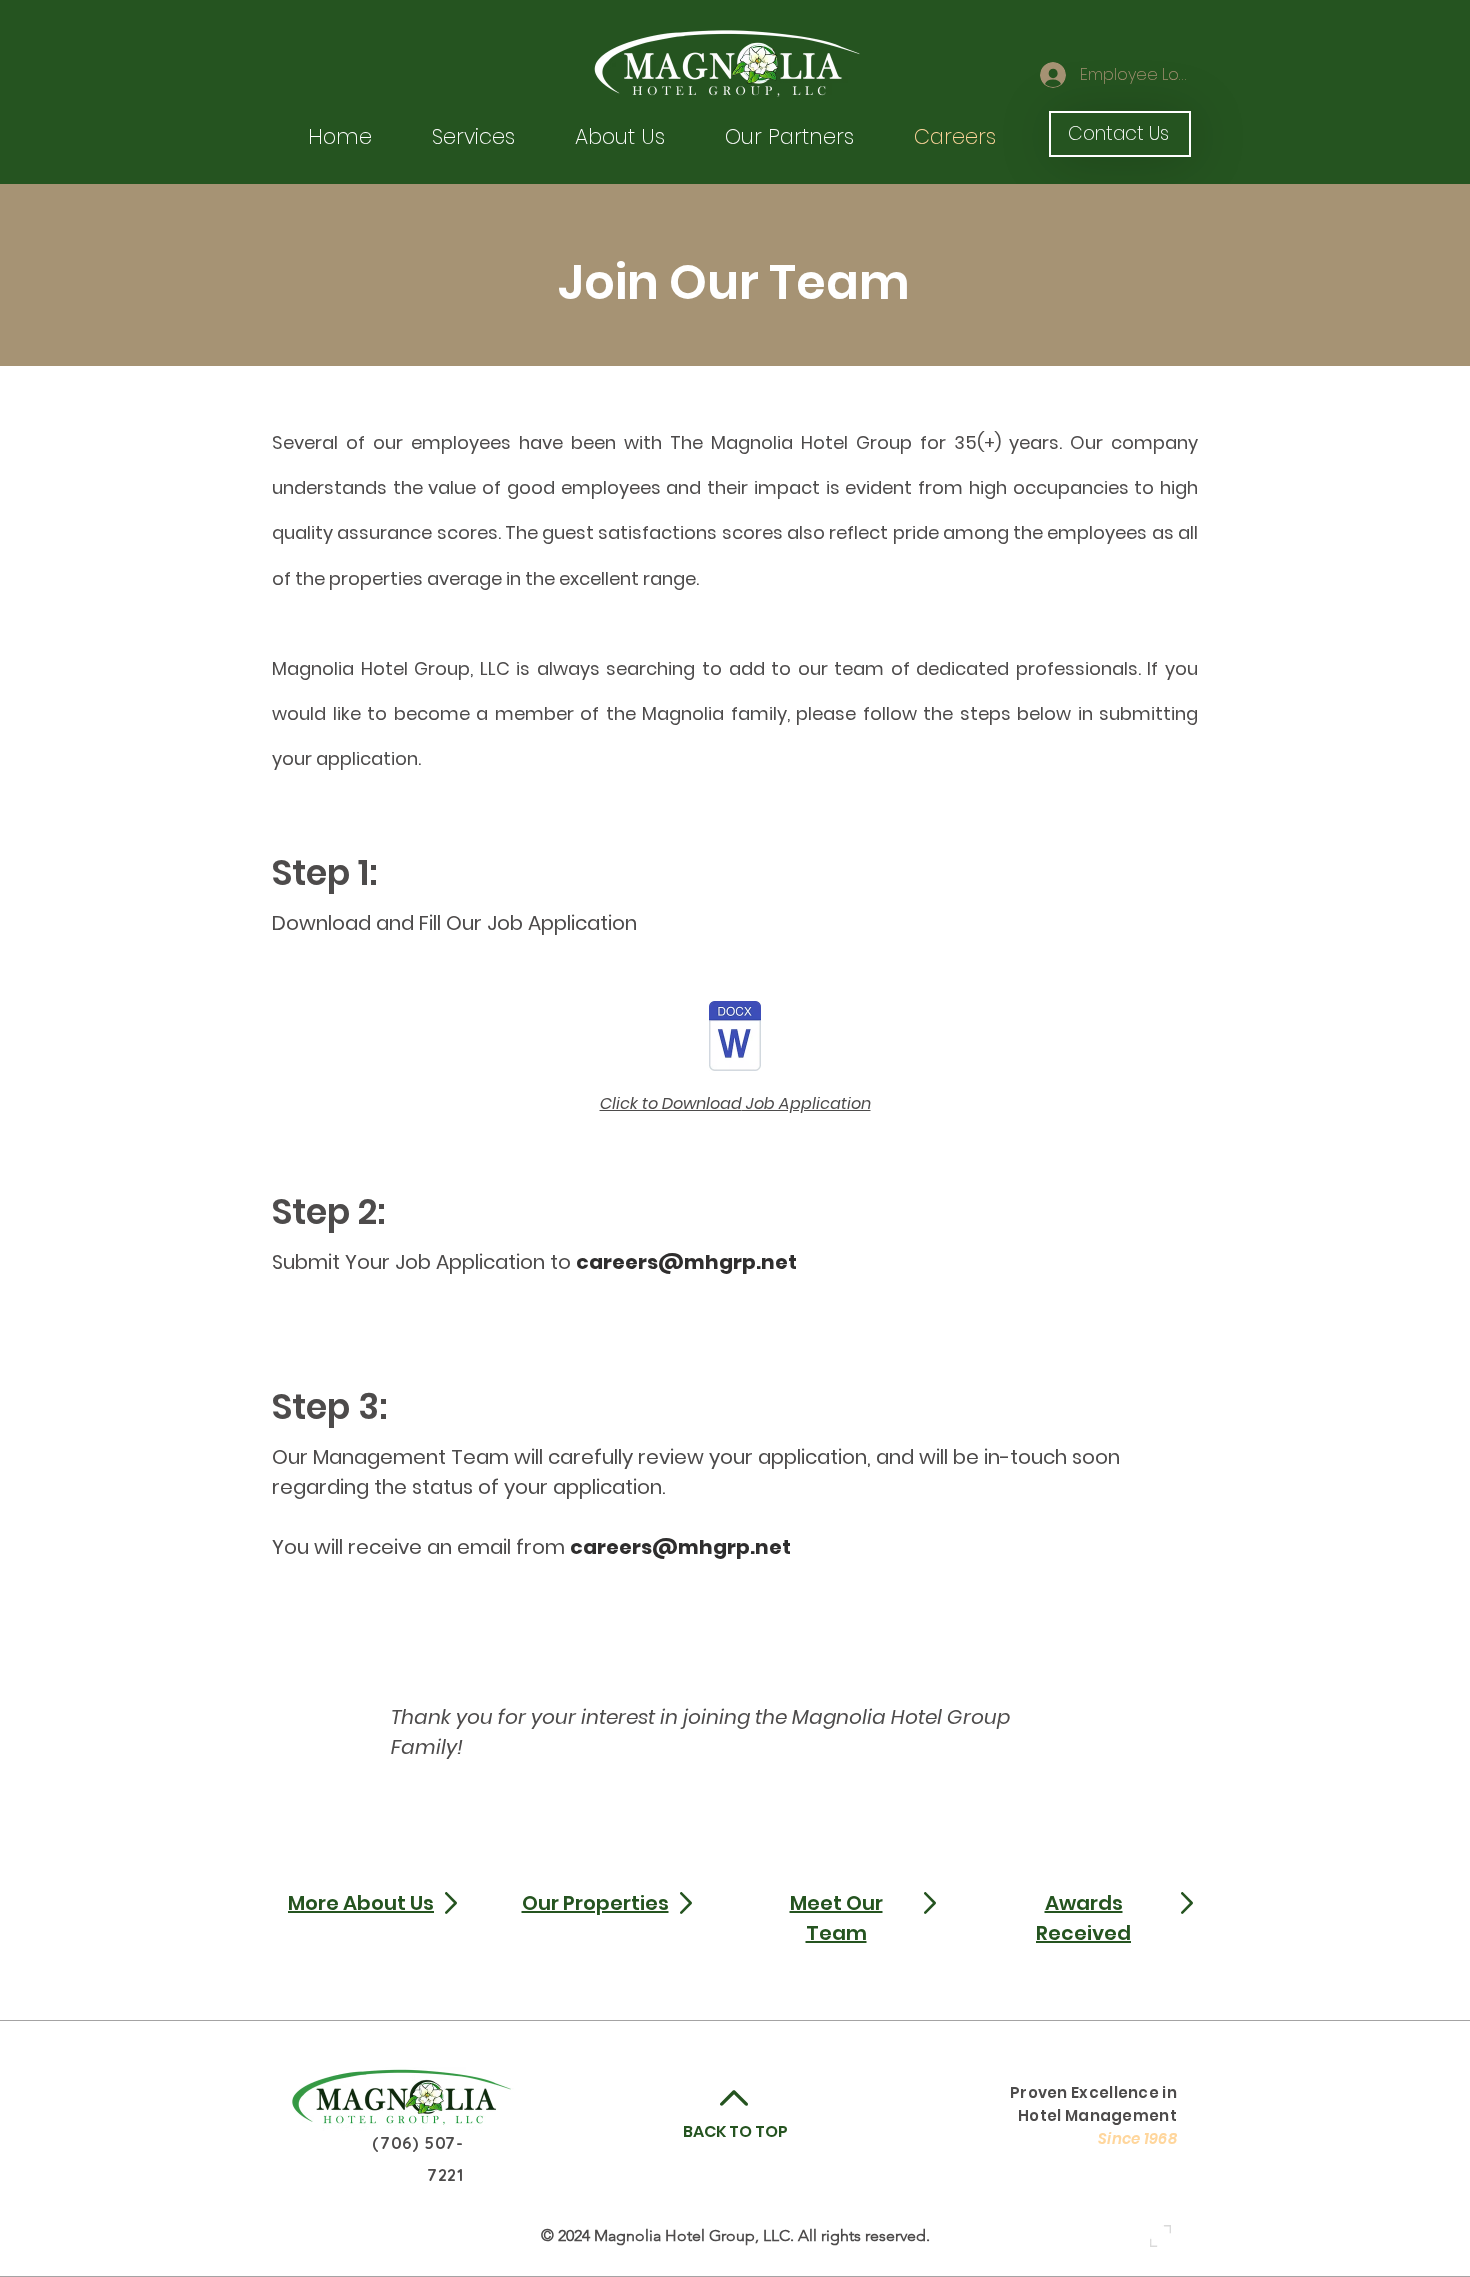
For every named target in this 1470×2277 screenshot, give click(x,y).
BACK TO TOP (735, 2131)
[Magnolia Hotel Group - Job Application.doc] (735, 1039)
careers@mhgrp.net (686, 1262)
